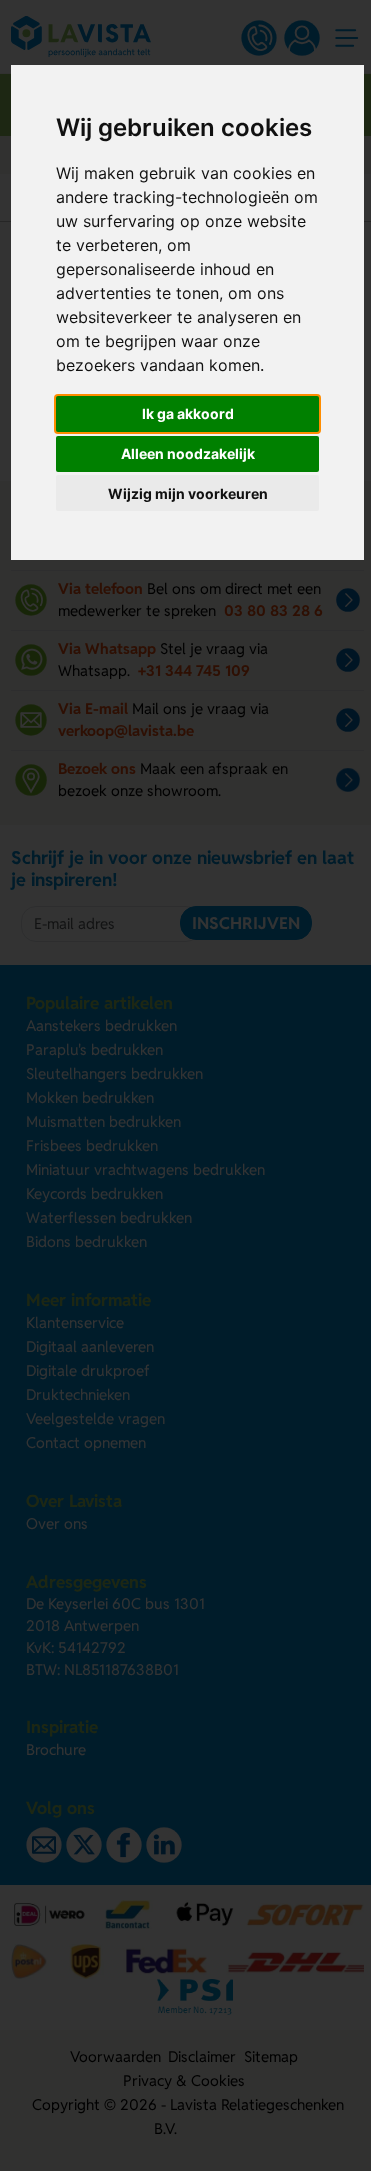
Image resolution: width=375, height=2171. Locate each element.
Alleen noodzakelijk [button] (188, 453)
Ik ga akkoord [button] (188, 413)
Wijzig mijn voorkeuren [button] (188, 493)
